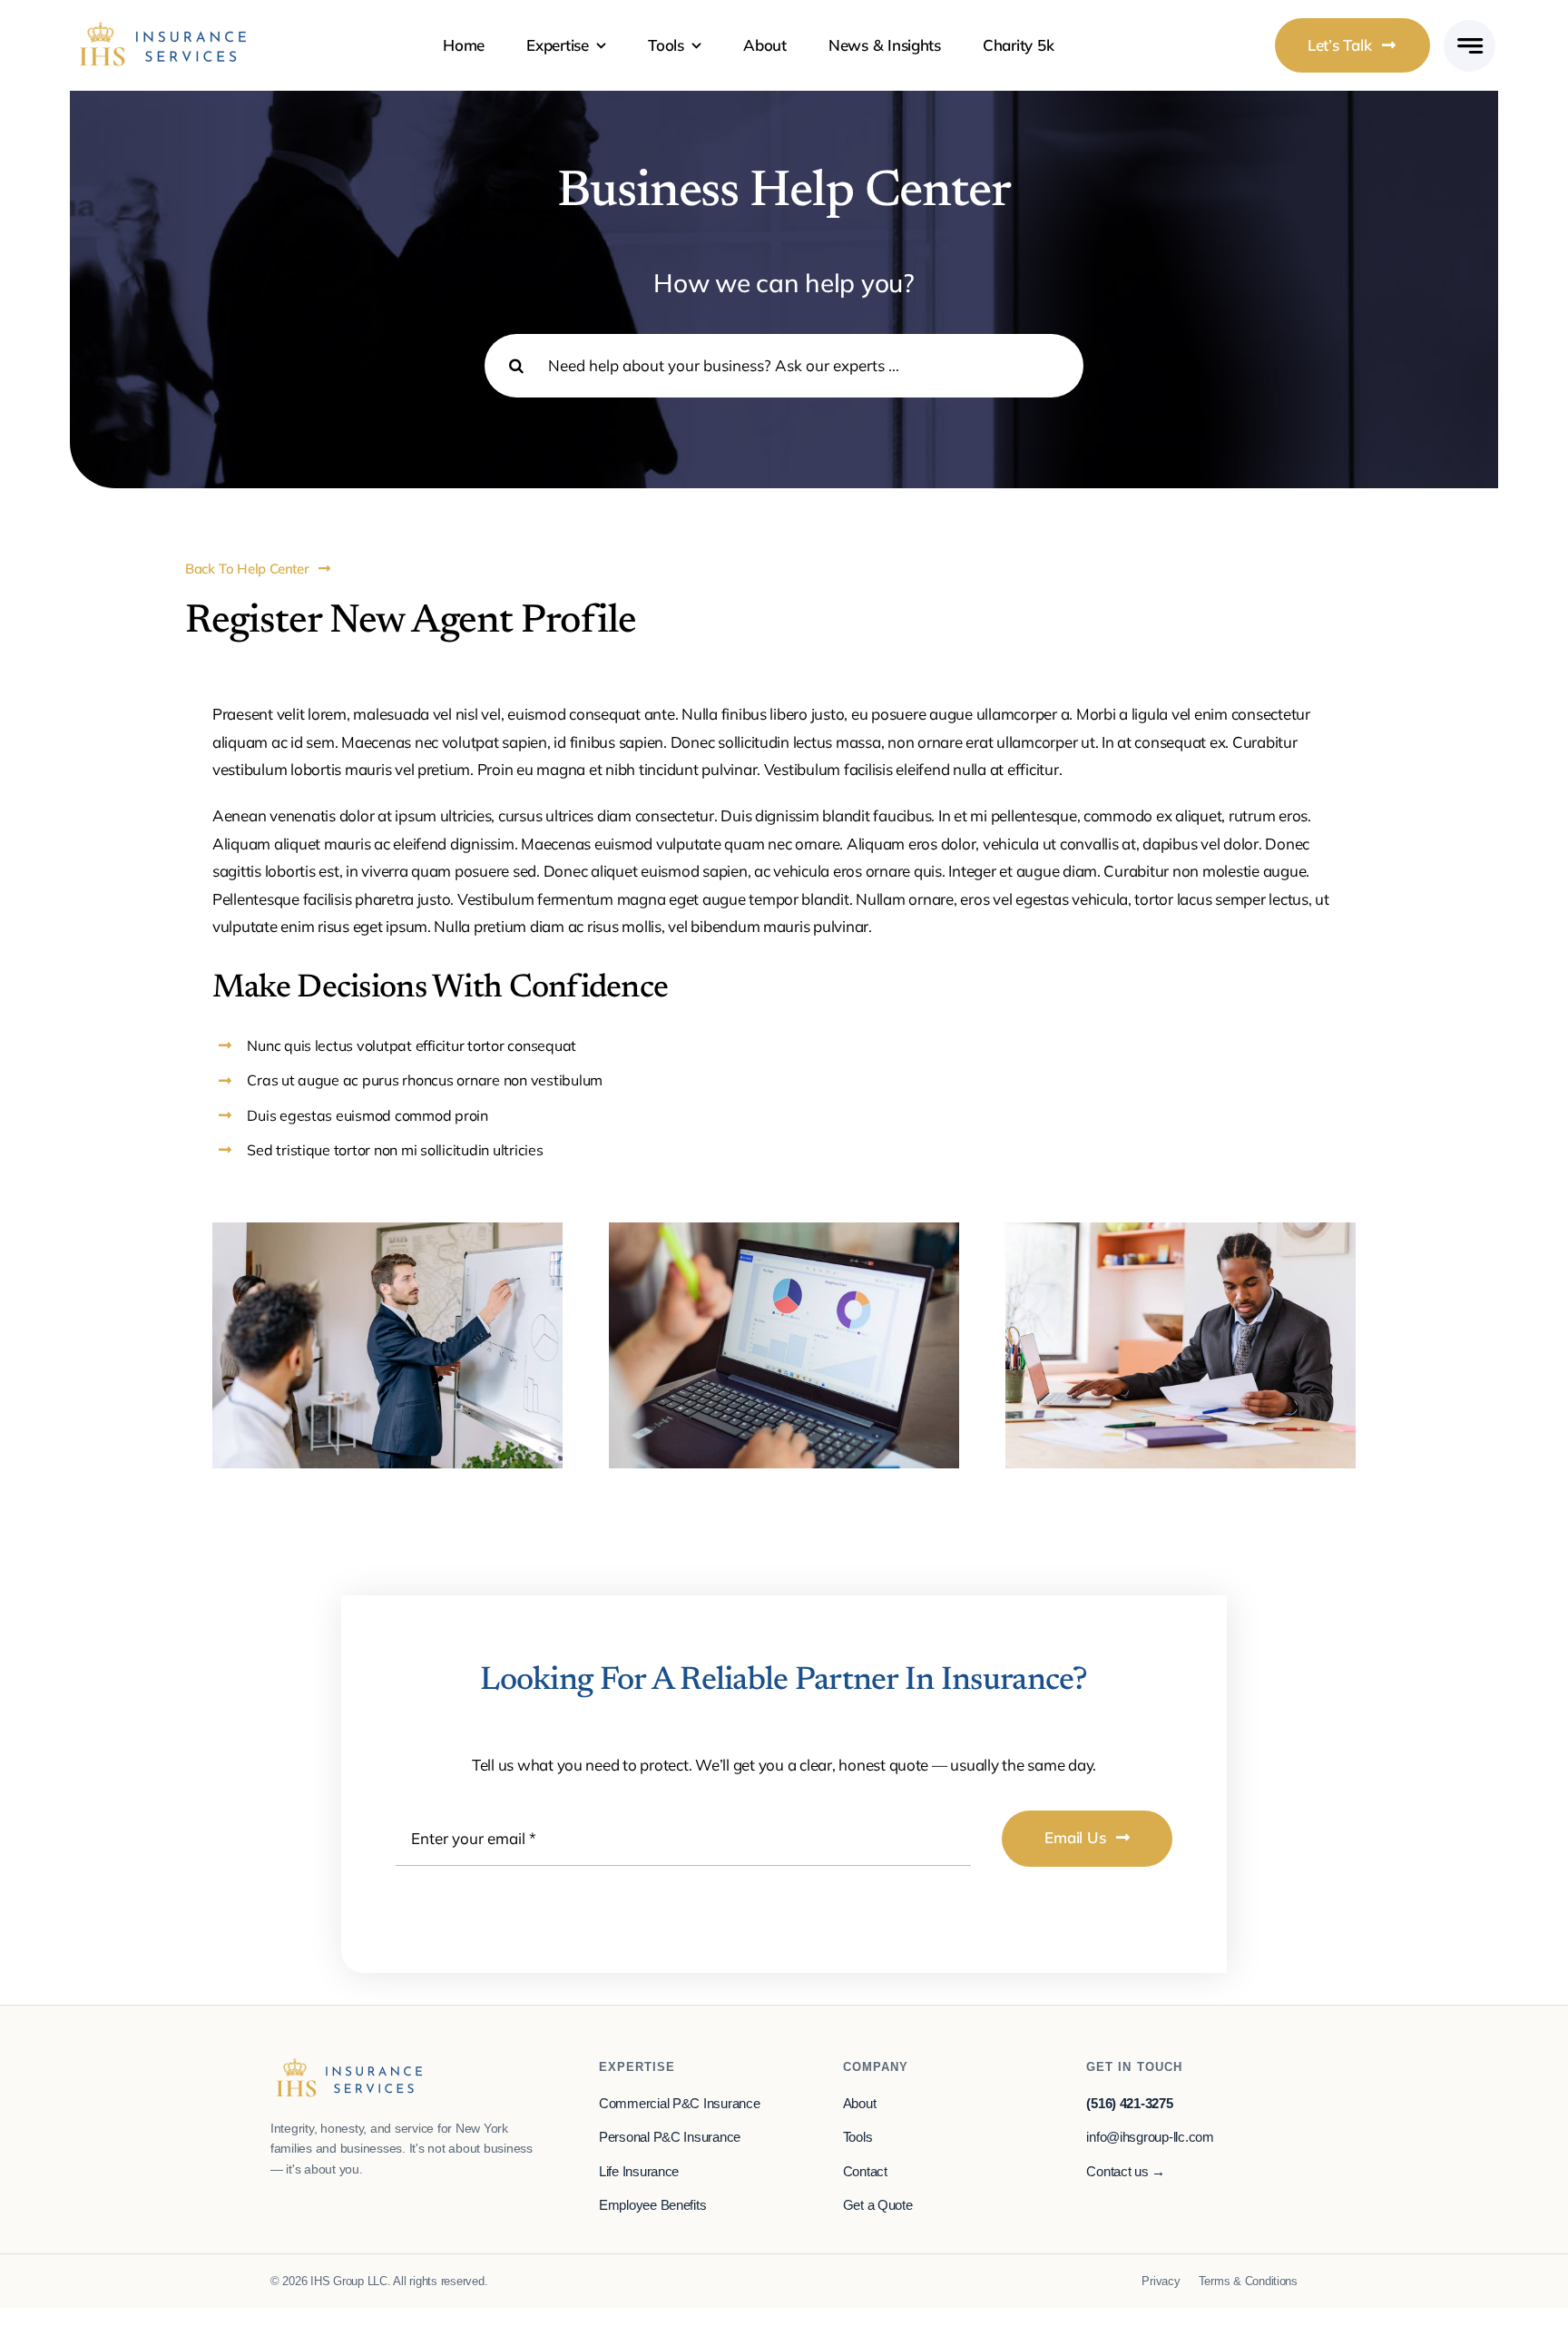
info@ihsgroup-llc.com (1150, 2137)
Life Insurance (639, 2172)
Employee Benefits (653, 2205)
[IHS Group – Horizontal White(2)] (163, 28)
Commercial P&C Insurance (680, 2104)
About (860, 2104)
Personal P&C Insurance (670, 2137)
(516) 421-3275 (1129, 2104)
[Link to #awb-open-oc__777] (1470, 46)
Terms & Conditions (1248, 2281)
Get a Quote (878, 2205)
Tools (858, 2137)
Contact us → (1126, 2172)
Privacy (1161, 2281)
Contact (865, 2172)
